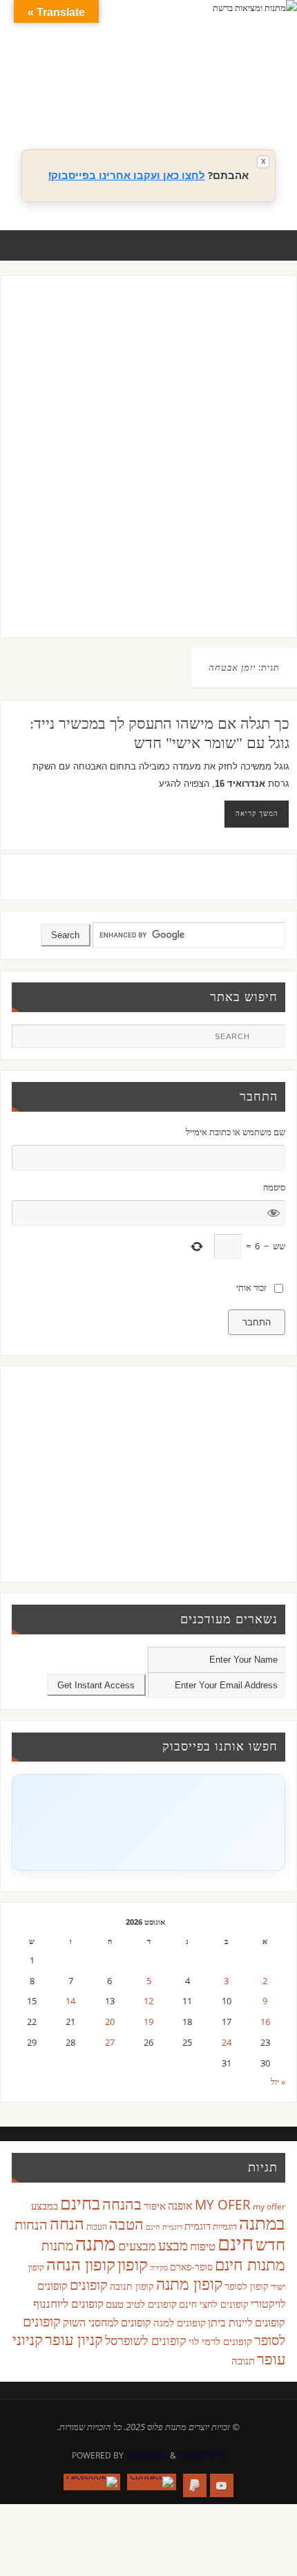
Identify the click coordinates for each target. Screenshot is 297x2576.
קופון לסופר (247, 2286)
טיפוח (203, 2246)
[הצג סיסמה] (273, 1213)
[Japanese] (231, 88)
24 (227, 2043)
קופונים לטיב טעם (141, 2304)
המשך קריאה (257, 813)
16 (265, 2022)
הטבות (97, 2227)
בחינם (80, 2203)
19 (148, 2022)
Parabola (147, 2455)
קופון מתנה (189, 2284)
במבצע (45, 2205)
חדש (270, 2244)
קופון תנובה (132, 2286)
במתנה (262, 2223)
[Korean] (245, 88)
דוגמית (198, 2225)
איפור (155, 2205)
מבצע (173, 2245)
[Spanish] (204, 104)
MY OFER (223, 2205)
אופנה (180, 2205)
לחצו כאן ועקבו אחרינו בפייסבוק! (127, 175)
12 (148, 2001)
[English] (176, 88)
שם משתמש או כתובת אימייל (235, 1132)
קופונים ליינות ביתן (247, 2322)
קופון (133, 2264)
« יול (278, 2082)
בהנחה (122, 2204)
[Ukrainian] (218, 104)
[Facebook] (92, 2482)
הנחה (67, 2223)
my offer (269, 2206)
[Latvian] (259, 88)
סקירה (159, 2267)
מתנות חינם (250, 2264)
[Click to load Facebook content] (148, 1822)
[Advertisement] (148, 470)
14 (70, 2001)
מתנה (96, 2243)
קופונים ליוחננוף (68, 2303)
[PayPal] (195, 2485)
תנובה (243, 2360)
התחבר (257, 1322)
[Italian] (218, 88)
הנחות (31, 2224)
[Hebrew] (204, 88)
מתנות (57, 2245)
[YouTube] (222, 2485)
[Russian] (176, 104)
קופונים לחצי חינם (214, 2304)
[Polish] (273, 88)
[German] (190, 88)
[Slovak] (190, 104)
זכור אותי (251, 1288)
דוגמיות (225, 2226)
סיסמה (274, 1187)
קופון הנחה (81, 2264)
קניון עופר (74, 2339)
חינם (236, 2243)
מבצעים (137, 2245)
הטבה (126, 2224)
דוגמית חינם (164, 2227)
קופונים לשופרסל (146, 2340)
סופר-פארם (191, 2267)
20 (110, 2022)
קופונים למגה (180, 2322)
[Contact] (152, 2482)
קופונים (89, 2284)
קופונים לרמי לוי (220, 2341)
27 (110, 2043)
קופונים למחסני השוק (107, 2322)
